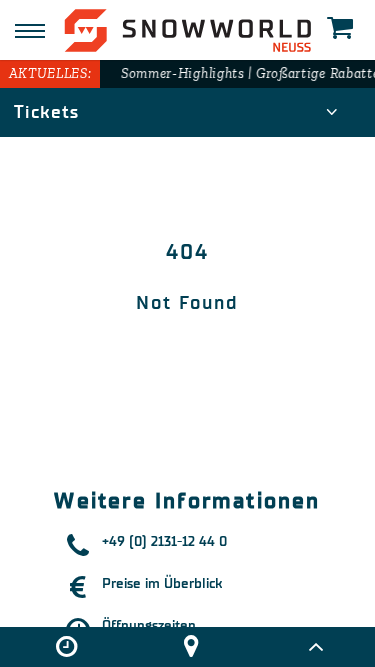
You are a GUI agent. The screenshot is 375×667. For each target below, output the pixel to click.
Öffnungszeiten (149, 625)
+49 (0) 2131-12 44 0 (164, 541)
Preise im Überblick (162, 583)
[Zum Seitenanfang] (316, 647)
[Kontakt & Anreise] (191, 647)
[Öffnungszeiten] (66, 647)
